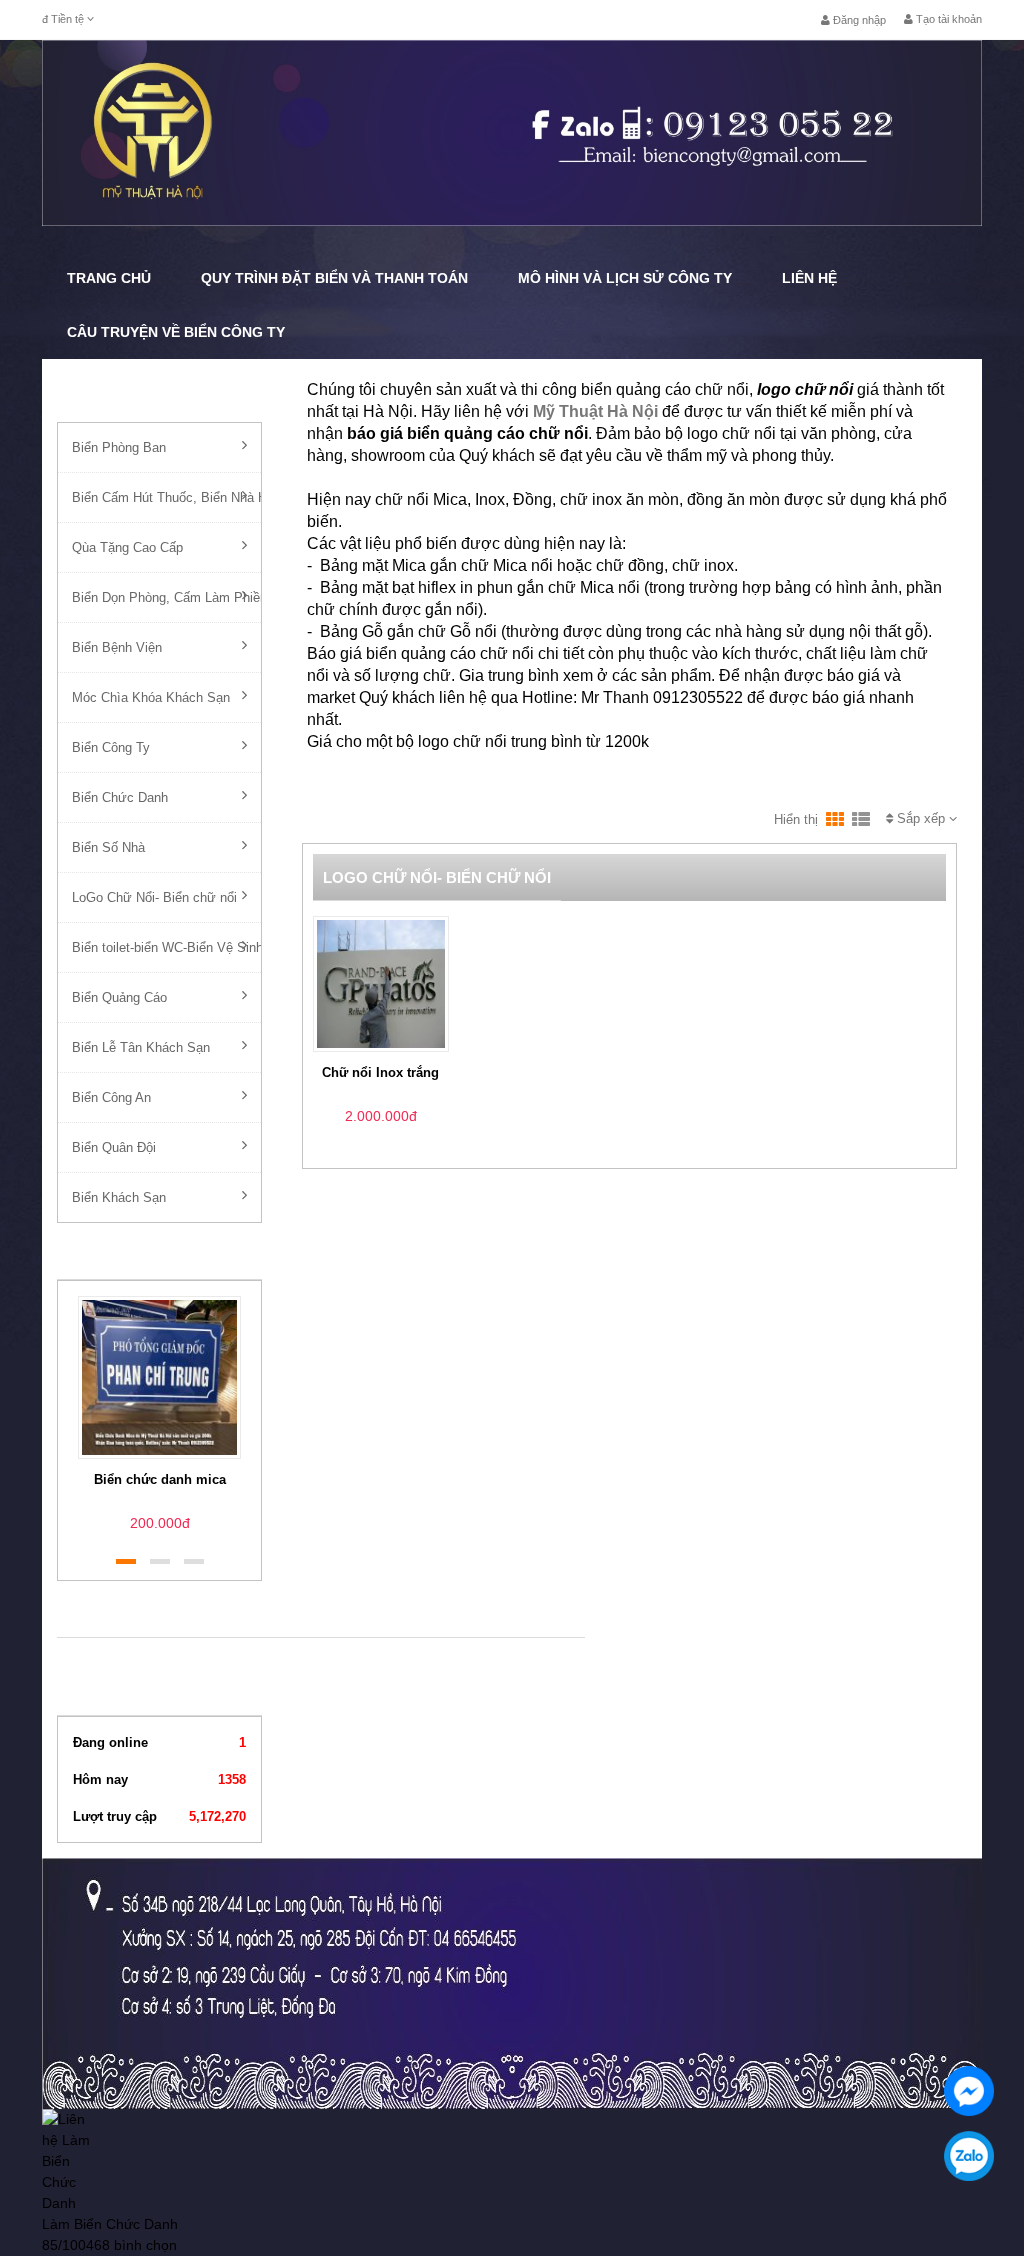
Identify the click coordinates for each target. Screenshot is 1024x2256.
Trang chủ (109, 278)
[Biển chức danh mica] (159, 1376)
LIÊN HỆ (809, 278)
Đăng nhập (858, 20)
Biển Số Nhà (108, 847)
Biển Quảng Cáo (119, 997)
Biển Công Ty (111, 747)
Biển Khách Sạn (119, 1197)
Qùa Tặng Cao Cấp (127, 547)
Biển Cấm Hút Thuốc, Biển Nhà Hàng (166, 497)
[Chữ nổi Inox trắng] (381, 983)
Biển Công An (111, 1097)
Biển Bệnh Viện (117, 647)
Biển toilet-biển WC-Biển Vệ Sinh (166, 947)
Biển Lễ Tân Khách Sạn (141, 1047)
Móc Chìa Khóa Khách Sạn (151, 697)
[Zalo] (969, 2156)
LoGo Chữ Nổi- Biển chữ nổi (154, 897)
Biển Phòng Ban (119, 447)
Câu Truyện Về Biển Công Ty (176, 332)
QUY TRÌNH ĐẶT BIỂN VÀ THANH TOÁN (334, 278)
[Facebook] (969, 2091)
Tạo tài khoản (947, 19)
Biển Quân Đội (114, 1147)
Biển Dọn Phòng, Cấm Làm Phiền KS (166, 597)
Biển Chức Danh (120, 797)
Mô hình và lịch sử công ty (625, 278)
